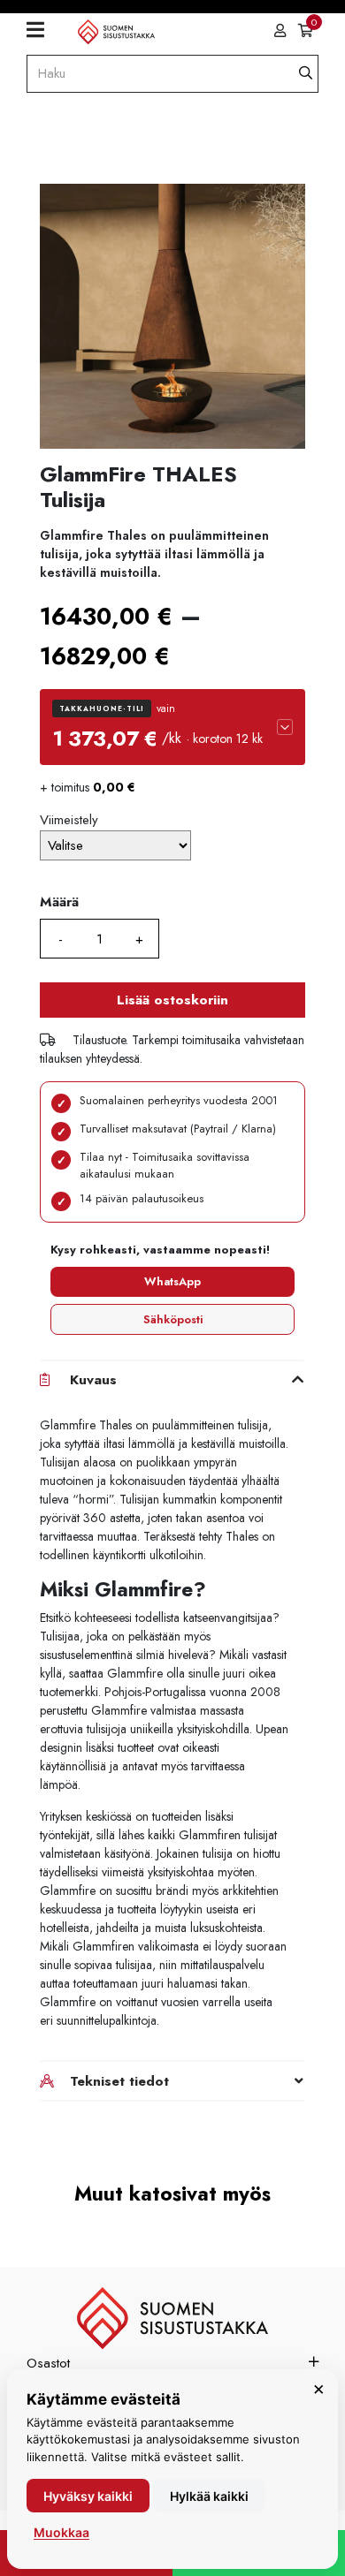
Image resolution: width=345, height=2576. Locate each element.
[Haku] (306, 74)
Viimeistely (69, 820)
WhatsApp (172, 1281)
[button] (172, 727)
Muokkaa (61, 2532)
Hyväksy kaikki (88, 2496)
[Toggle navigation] (42, 31)
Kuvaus (93, 1380)
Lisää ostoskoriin (172, 1000)
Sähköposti (173, 1319)
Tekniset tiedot (119, 2081)
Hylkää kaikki (209, 2496)
